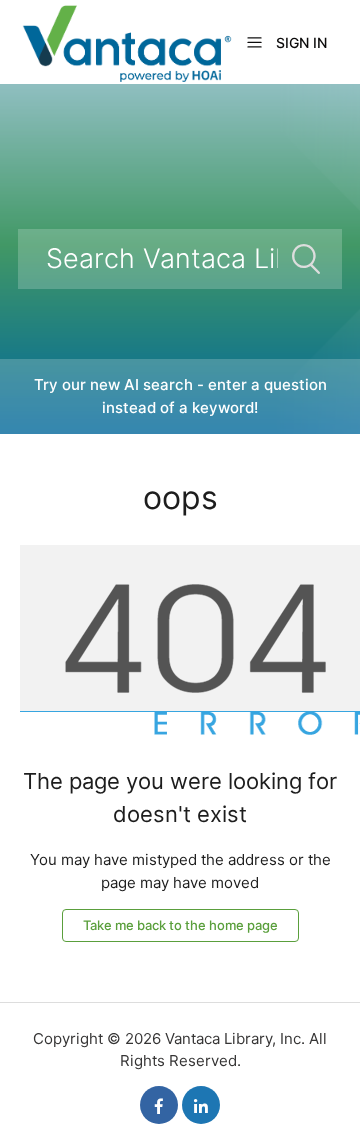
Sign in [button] (301, 42)
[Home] (125, 40)
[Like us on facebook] (159, 1105)
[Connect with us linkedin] (201, 1105)
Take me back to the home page (180, 925)
